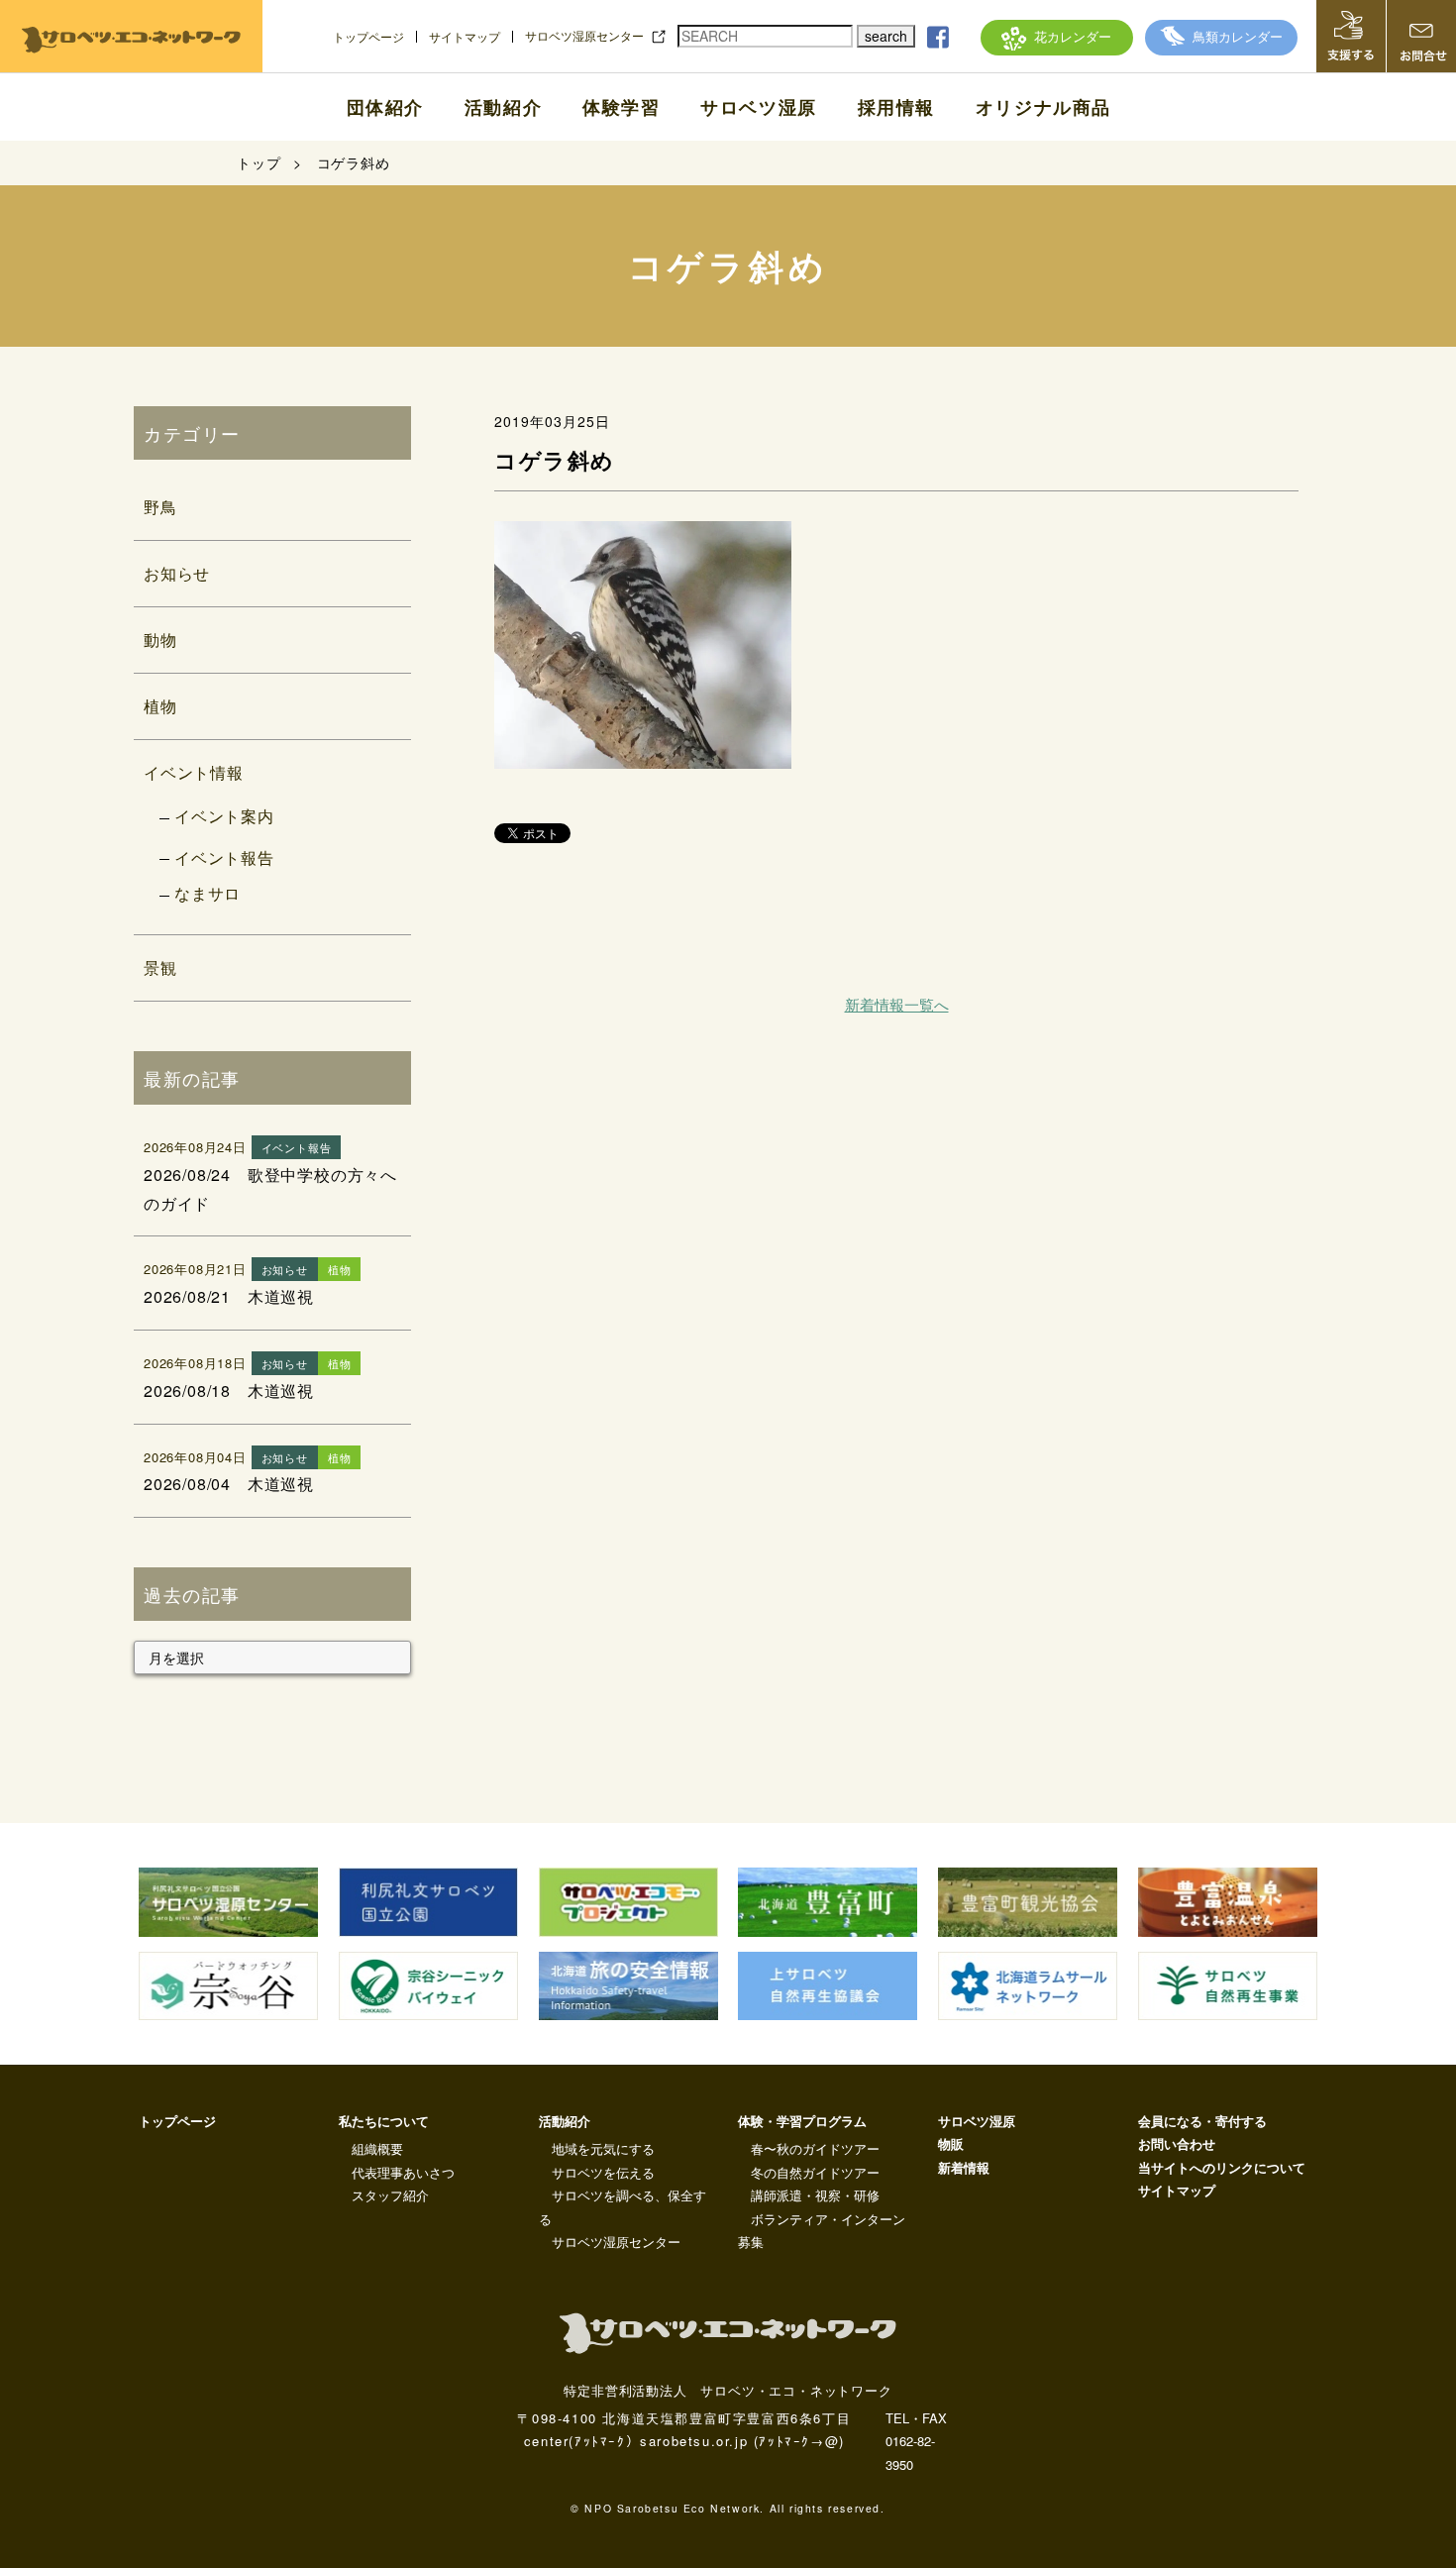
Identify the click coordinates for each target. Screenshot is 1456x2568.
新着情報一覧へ (897, 1004)
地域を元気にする (603, 2148)
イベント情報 (194, 772)
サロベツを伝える (603, 2172)
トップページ (368, 37)
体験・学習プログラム (802, 2121)
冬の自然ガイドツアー (815, 2172)
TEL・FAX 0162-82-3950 (916, 2441)
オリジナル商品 (1043, 107)
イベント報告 (224, 857)
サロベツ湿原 (759, 107)
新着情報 (964, 2167)
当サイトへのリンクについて (1222, 2167)
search (886, 36)
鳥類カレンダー (1238, 36)
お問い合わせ (1177, 2143)
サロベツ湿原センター (584, 36)
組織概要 (377, 2148)
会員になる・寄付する (1202, 2121)
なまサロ (208, 893)
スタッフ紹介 (390, 2195)
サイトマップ (465, 37)
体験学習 (621, 107)
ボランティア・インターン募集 (822, 2230)
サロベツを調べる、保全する (623, 2206)
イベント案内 (224, 816)
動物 (160, 640)
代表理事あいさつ (403, 2172)
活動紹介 (503, 107)
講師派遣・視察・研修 (815, 2195)
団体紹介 (385, 107)
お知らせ (177, 573)
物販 (951, 2143)
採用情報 (896, 107)
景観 (160, 967)
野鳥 (160, 507)
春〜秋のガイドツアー (815, 2148)
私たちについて (384, 2121)
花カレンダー (1073, 36)
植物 (160, 706)
